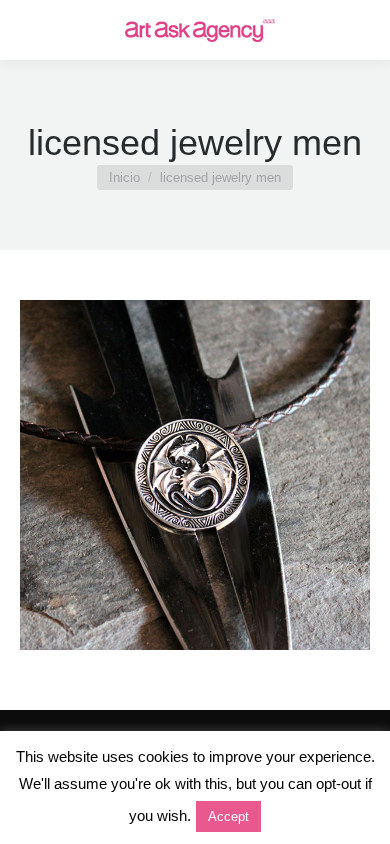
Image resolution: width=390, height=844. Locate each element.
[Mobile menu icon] (32, 30)
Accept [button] (228, 816)
